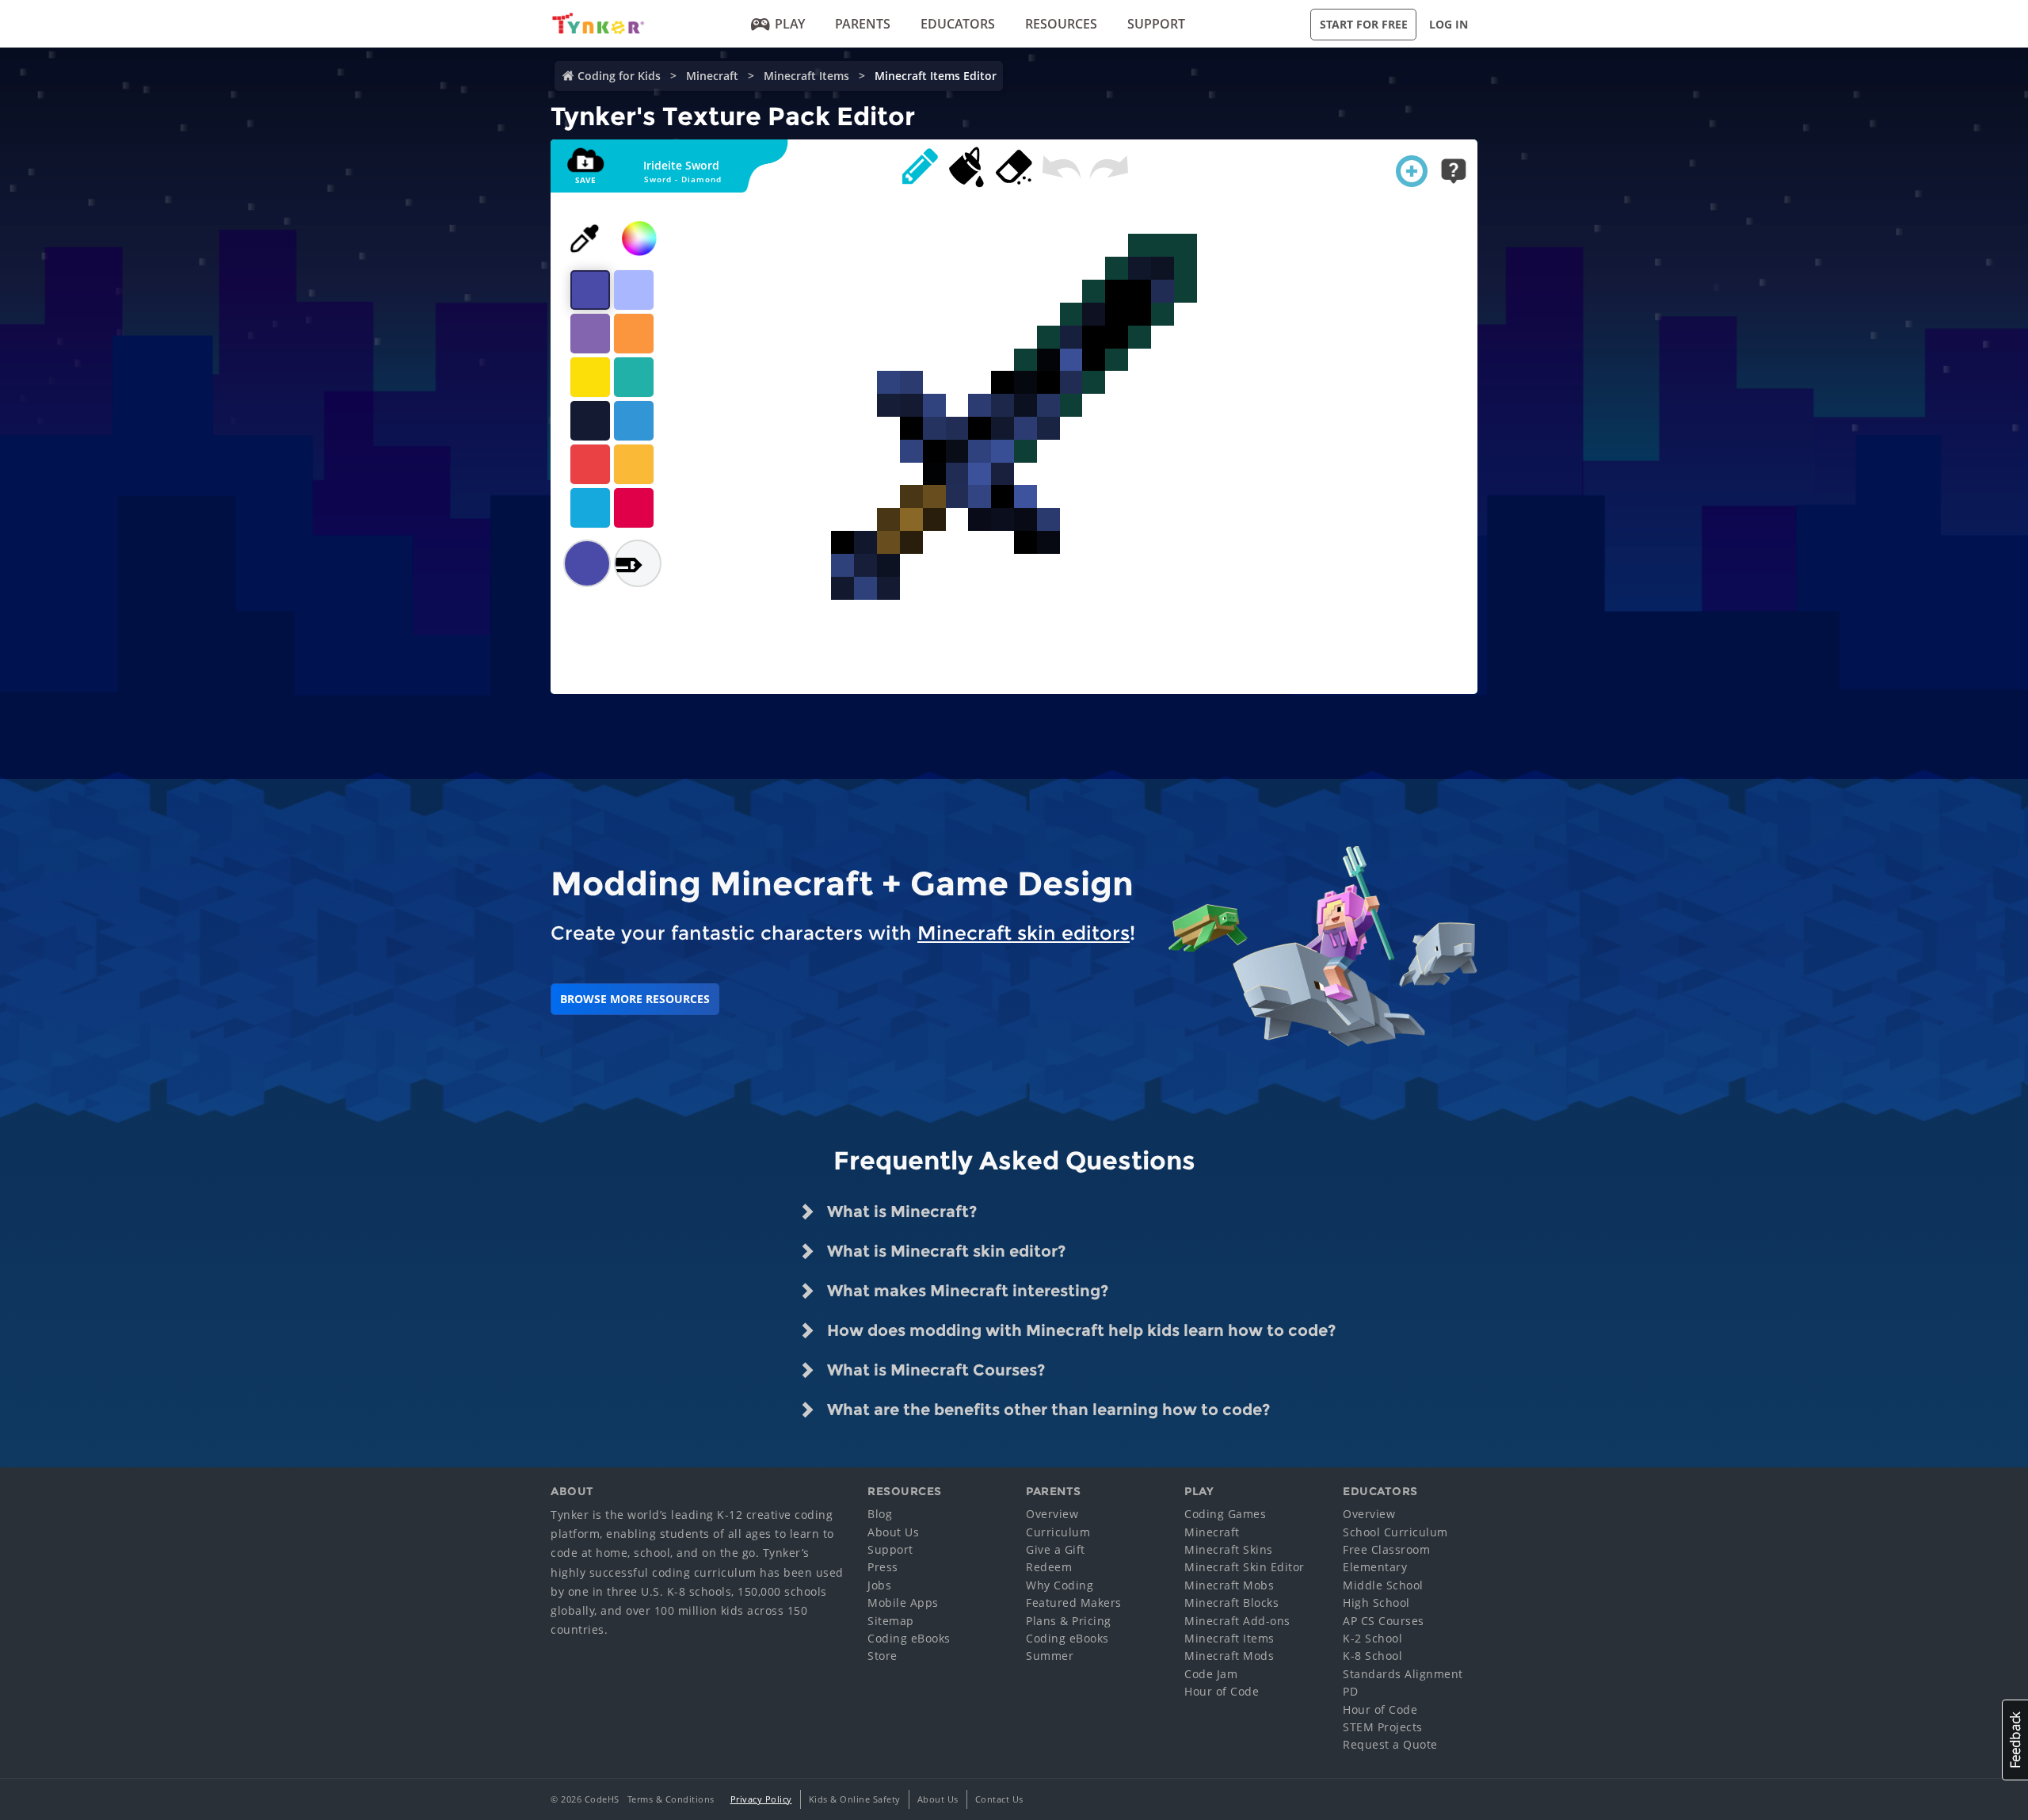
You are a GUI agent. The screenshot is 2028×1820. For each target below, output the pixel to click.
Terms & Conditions (671, 1799)
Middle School (1383, 1585)
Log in (1449, 24)
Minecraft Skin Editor (1245, 1567)
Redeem (1049, 1567)
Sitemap (891, 1621)
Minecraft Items (806, 76)
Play (790, 24)
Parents (863, 24)
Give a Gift (1056, 1549)
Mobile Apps (903, 1603)
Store (882, 1656)
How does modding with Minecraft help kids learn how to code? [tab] (1079, 1330)
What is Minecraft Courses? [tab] (934, 1370)
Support (1156, 24)
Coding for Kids (619, 76)
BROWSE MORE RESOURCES (635, 999)
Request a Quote (1390, 1744)
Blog (880, 1514)
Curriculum (1058, 1532)
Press (883, 1567)
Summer (1050, 1656)
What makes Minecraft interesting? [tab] (966, 1291)
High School (1376, 1603)
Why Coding (1060, 1585)
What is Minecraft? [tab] (900, 1211)
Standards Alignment (1403, 1674)
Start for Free (1364, 24)
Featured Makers (1074, 1603)
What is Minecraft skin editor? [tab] (944, 1251)
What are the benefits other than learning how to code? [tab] (1046, 1410)
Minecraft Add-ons (1237, 1621)
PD (1350, 1691)
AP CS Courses (1384, 1621)
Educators (958, 24)
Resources (1061, 24)
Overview (1052, 1514)
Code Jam (1211, 1674)
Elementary (1375, 1567)
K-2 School (1372, 1638)
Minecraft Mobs (1229, 1585)
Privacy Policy (761, 1799)
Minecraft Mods (1229, 1656)
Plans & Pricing (1069, 1621)
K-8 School (1372, 1656)
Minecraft (712, 76)
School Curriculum (1395, 1532)
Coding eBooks (909, 1638)
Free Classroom (1386, 1549)
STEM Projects (1383, 1727)
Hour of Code (1222, 1691)
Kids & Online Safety (855, 1799)
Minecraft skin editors (1024, 933)
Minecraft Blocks (1231, 1603)
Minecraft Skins (1229, 1549)
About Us (893, 1532)
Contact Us (999, 1799)
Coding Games (1225, 1514)
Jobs (879, 1585)
